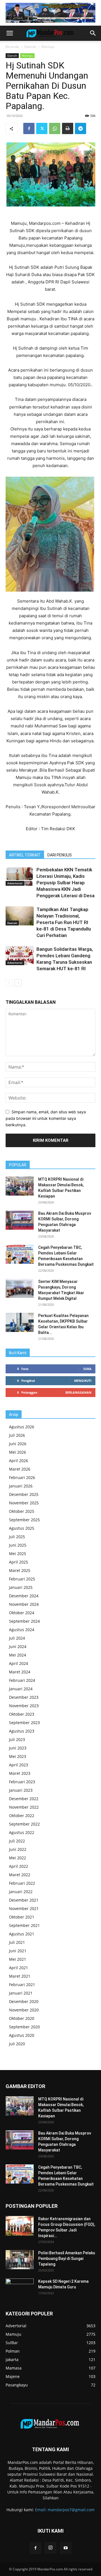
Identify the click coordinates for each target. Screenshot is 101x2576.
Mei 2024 (18, 1655)
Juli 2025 (17, 1537)
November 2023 (24, 1706)
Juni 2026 (18, 1444)
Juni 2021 (18, 1951)
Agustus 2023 (22, 1731)
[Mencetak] (68, 128)
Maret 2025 (20, 1570)
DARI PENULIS (60, 855)
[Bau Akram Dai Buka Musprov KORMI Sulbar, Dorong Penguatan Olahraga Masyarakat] (20, 1220)
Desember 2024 (24, 1596)
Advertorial (15, 883)
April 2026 (19, 1461)
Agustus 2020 (22, 2035)
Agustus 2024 (22, 1630)
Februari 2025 (22, 1579)
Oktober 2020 (22, 2018)
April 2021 (19, 1968)
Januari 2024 (21, 1689)
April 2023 (19, 1765)
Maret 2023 (20, 1773)
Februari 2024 (22, 1680)
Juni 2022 (18, 1849)
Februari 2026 (22, 1477)
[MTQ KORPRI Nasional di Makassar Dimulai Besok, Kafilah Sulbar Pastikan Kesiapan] (20, 1186)
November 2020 (24, 2010)
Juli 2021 (17, 1942)
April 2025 (19, 1562)
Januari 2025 (21, 1587)
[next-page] (18, 983)
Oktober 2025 (22, 1511)
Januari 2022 (21, 1892)
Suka (87, 1369)
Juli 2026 (17, 1435)
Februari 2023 (22, 1782)
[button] (10, 33)
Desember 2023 (24, 1697)
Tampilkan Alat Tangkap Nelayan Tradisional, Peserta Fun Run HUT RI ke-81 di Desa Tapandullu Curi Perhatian (64, 922)
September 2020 (24, 2027)
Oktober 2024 (22, 1613)
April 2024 (19, 1663)
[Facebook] (29, 128)
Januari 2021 (21, 1993)
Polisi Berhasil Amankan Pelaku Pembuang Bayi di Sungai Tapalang (67, 2259)
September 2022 (24, 1824)
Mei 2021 (18, 1959)
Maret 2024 (20, 1672)
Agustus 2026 (22, 1427)
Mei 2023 (18, 1756)
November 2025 (24, 1503)
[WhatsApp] (55, 128)
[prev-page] (9, 983)
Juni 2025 (18, 1545)
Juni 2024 (18, 1646)
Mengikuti (83, 1381)
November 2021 (24, 1908)
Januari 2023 (21, 1790)
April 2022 (19, 1866)
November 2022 (24, 1807)
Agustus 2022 (22, 1832)
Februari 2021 (22, 1985)
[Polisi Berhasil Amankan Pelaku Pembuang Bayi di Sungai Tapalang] (20, 2260)
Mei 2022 (18, 1858)
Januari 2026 (21, 1486)
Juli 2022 (17, 1841)
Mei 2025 (18, 1554)
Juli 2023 (17, 1739)
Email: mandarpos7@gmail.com (65, 2510)
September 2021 (24, 1925)
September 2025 (24, 1520)
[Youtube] (66, 2548)
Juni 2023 (18, 1748)
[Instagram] (50, 2548)
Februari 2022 (22, 1883)
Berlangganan (78, 1392)
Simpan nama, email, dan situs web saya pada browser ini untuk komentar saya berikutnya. (46, 1118)
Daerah (30, 47)
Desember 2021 (24, 1900)
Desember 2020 (24, 2001)
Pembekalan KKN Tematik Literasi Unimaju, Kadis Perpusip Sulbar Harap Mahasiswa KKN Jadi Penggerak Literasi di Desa (66, 883)
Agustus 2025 (22, 1528)
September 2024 (24, 1621)
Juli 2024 (17, 1638)
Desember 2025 (24, 1494)
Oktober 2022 (22, 1816)
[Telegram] (81, 128)
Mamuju (48, 47)
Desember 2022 (24, 1799)
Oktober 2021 (22, 1917)
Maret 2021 (20, 1976)
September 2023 (24, 1723)
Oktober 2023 (22, 1714)
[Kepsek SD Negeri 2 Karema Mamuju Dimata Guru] (20, 2288)
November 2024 (24, 1604)
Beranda (12, 47)
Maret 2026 (20, 1469)
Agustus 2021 (22, 1934)
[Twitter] (42, 128)
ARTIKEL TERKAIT (25, 855)
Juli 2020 (17, 2044)
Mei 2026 (18, 1452)
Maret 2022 (20, 1875)
